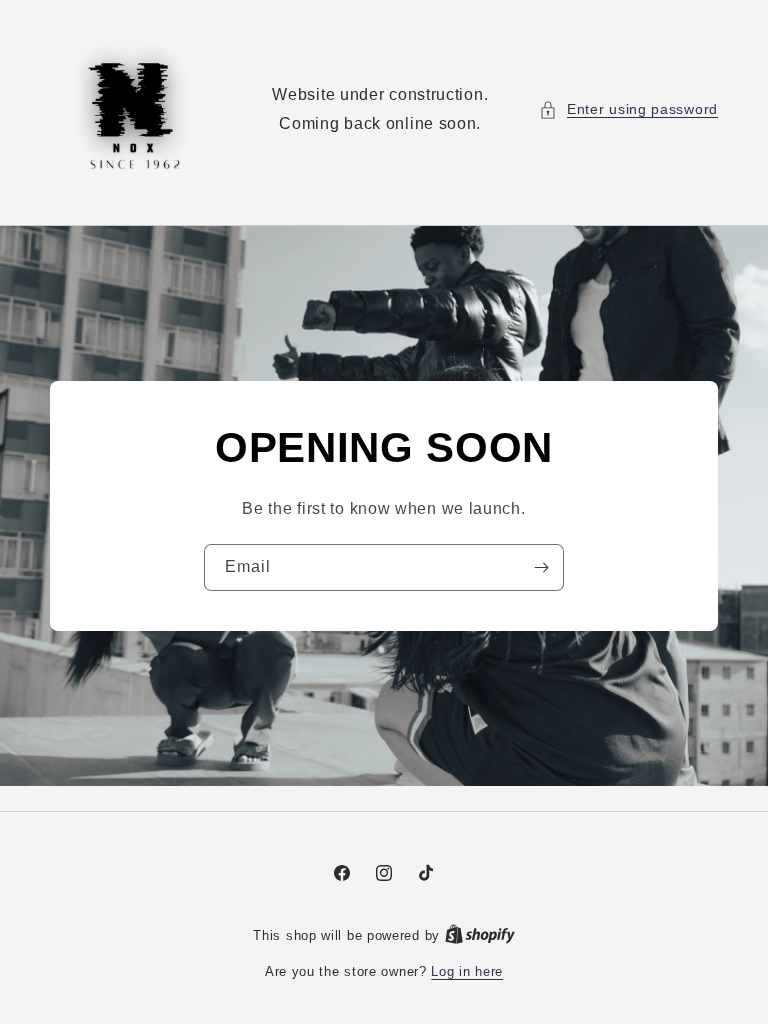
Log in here (467, 971)
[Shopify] (480, 935)
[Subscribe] (541, 567)
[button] (628, 109)
